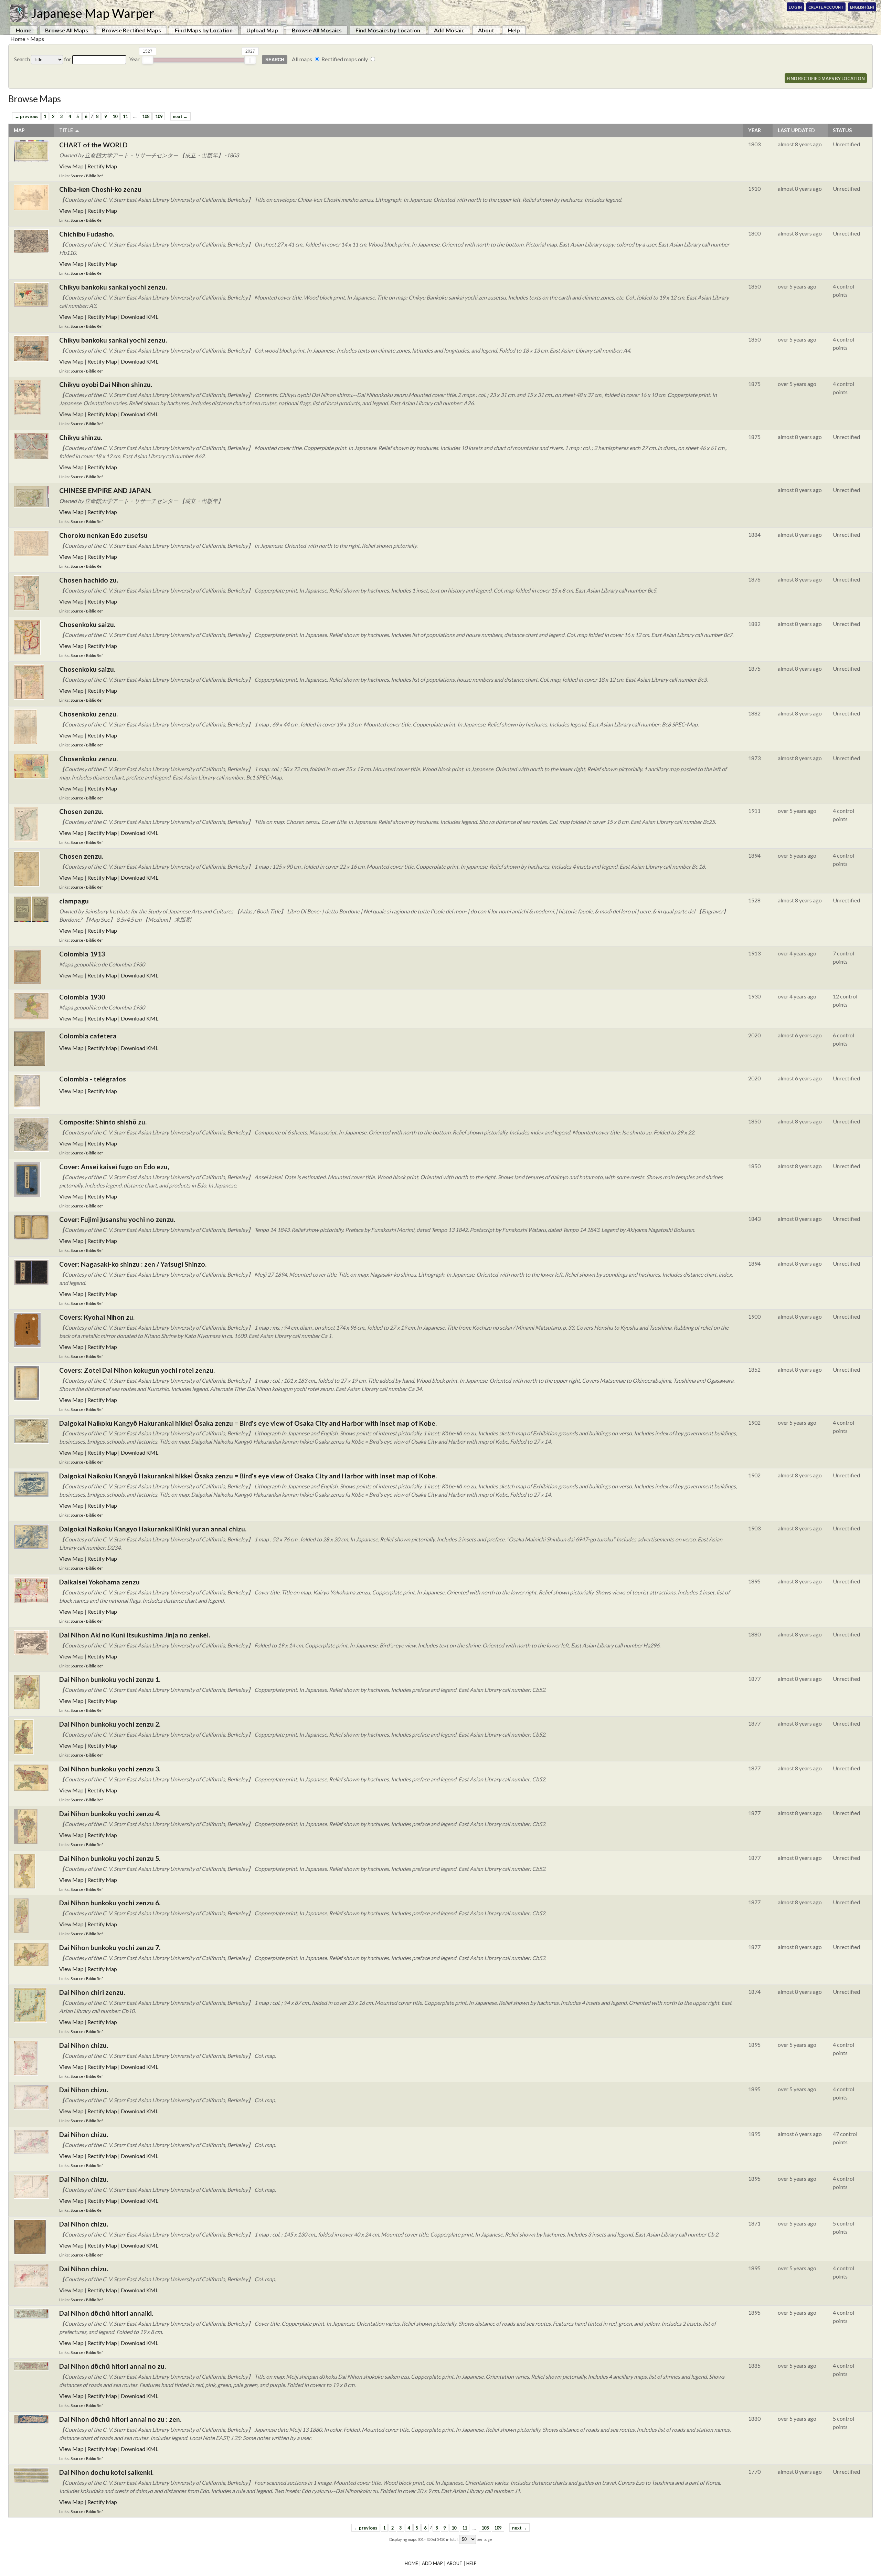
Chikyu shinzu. (81, 437)
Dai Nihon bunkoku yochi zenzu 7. (110, 1947)
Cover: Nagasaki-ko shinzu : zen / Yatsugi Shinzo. (133, 1264)
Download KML (140, 317)
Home (24, 30)
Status (842, 130)
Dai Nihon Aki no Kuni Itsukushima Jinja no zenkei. (135, 1635)
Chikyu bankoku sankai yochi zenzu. (113, 287)
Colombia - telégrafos (93, 1079)
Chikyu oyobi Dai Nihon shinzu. (106, 384)
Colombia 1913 (82, 954)
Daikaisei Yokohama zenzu (99, 1582)
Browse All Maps (67, 30)
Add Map (432, 2563)
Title (66, 130)
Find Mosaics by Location (388, 30)
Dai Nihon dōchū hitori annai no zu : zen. (120, 2419)
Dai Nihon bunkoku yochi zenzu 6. (110, 1903)
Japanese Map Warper (93, 13)
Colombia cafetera (88, 1036)
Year (755, 130)
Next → (180, 116)
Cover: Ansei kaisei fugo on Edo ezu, (114, 1167)
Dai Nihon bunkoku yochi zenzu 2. (110, 1724)
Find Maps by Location (204, 30)
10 (115, 116)
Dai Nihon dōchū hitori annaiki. (106, 2313)
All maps (302, 59)
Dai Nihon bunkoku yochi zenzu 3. (110, 1769)
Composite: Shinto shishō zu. (103, 1122)
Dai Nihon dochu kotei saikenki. (106, 2472)
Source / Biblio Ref (87, 176)
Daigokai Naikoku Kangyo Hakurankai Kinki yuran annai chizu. (153, 1529)
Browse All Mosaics (317, 30)
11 (125, 116)
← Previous (26, 116)
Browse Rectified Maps (131, 30)
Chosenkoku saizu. (87, 624)
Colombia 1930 (82, 997)
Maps (37, 39)
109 (159, 116)
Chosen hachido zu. (89, 580)
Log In (795, 7)
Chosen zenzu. (81, 811)
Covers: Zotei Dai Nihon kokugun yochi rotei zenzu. (137, 1370)
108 (146, 116)
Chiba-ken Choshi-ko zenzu (100, 189)
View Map (71, 166)
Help (514, 30)
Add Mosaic (449, 30)
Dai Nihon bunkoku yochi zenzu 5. (110, 1858)
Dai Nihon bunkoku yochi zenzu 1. (110, 1679)
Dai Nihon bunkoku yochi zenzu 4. (110, 1814)
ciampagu (74, 901)
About (486, 30)
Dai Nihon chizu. (84, 2045)
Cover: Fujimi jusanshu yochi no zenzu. (117, 1219)
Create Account (826, 7)
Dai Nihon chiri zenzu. (92, 1992)
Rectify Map (102, 166)
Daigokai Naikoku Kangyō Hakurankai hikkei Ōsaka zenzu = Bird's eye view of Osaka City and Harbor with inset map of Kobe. (248, 1423)
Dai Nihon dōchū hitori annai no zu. (113, 2366)
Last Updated (796, 130)
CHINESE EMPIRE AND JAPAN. (105, 490)
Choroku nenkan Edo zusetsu (103, 535)
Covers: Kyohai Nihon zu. (97, 1317)
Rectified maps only (345, 59)
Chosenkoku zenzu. (88, 714)
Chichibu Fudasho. (87, 234)
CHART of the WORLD (93, 145)
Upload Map (262, 30)
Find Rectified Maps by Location (826, 78)
